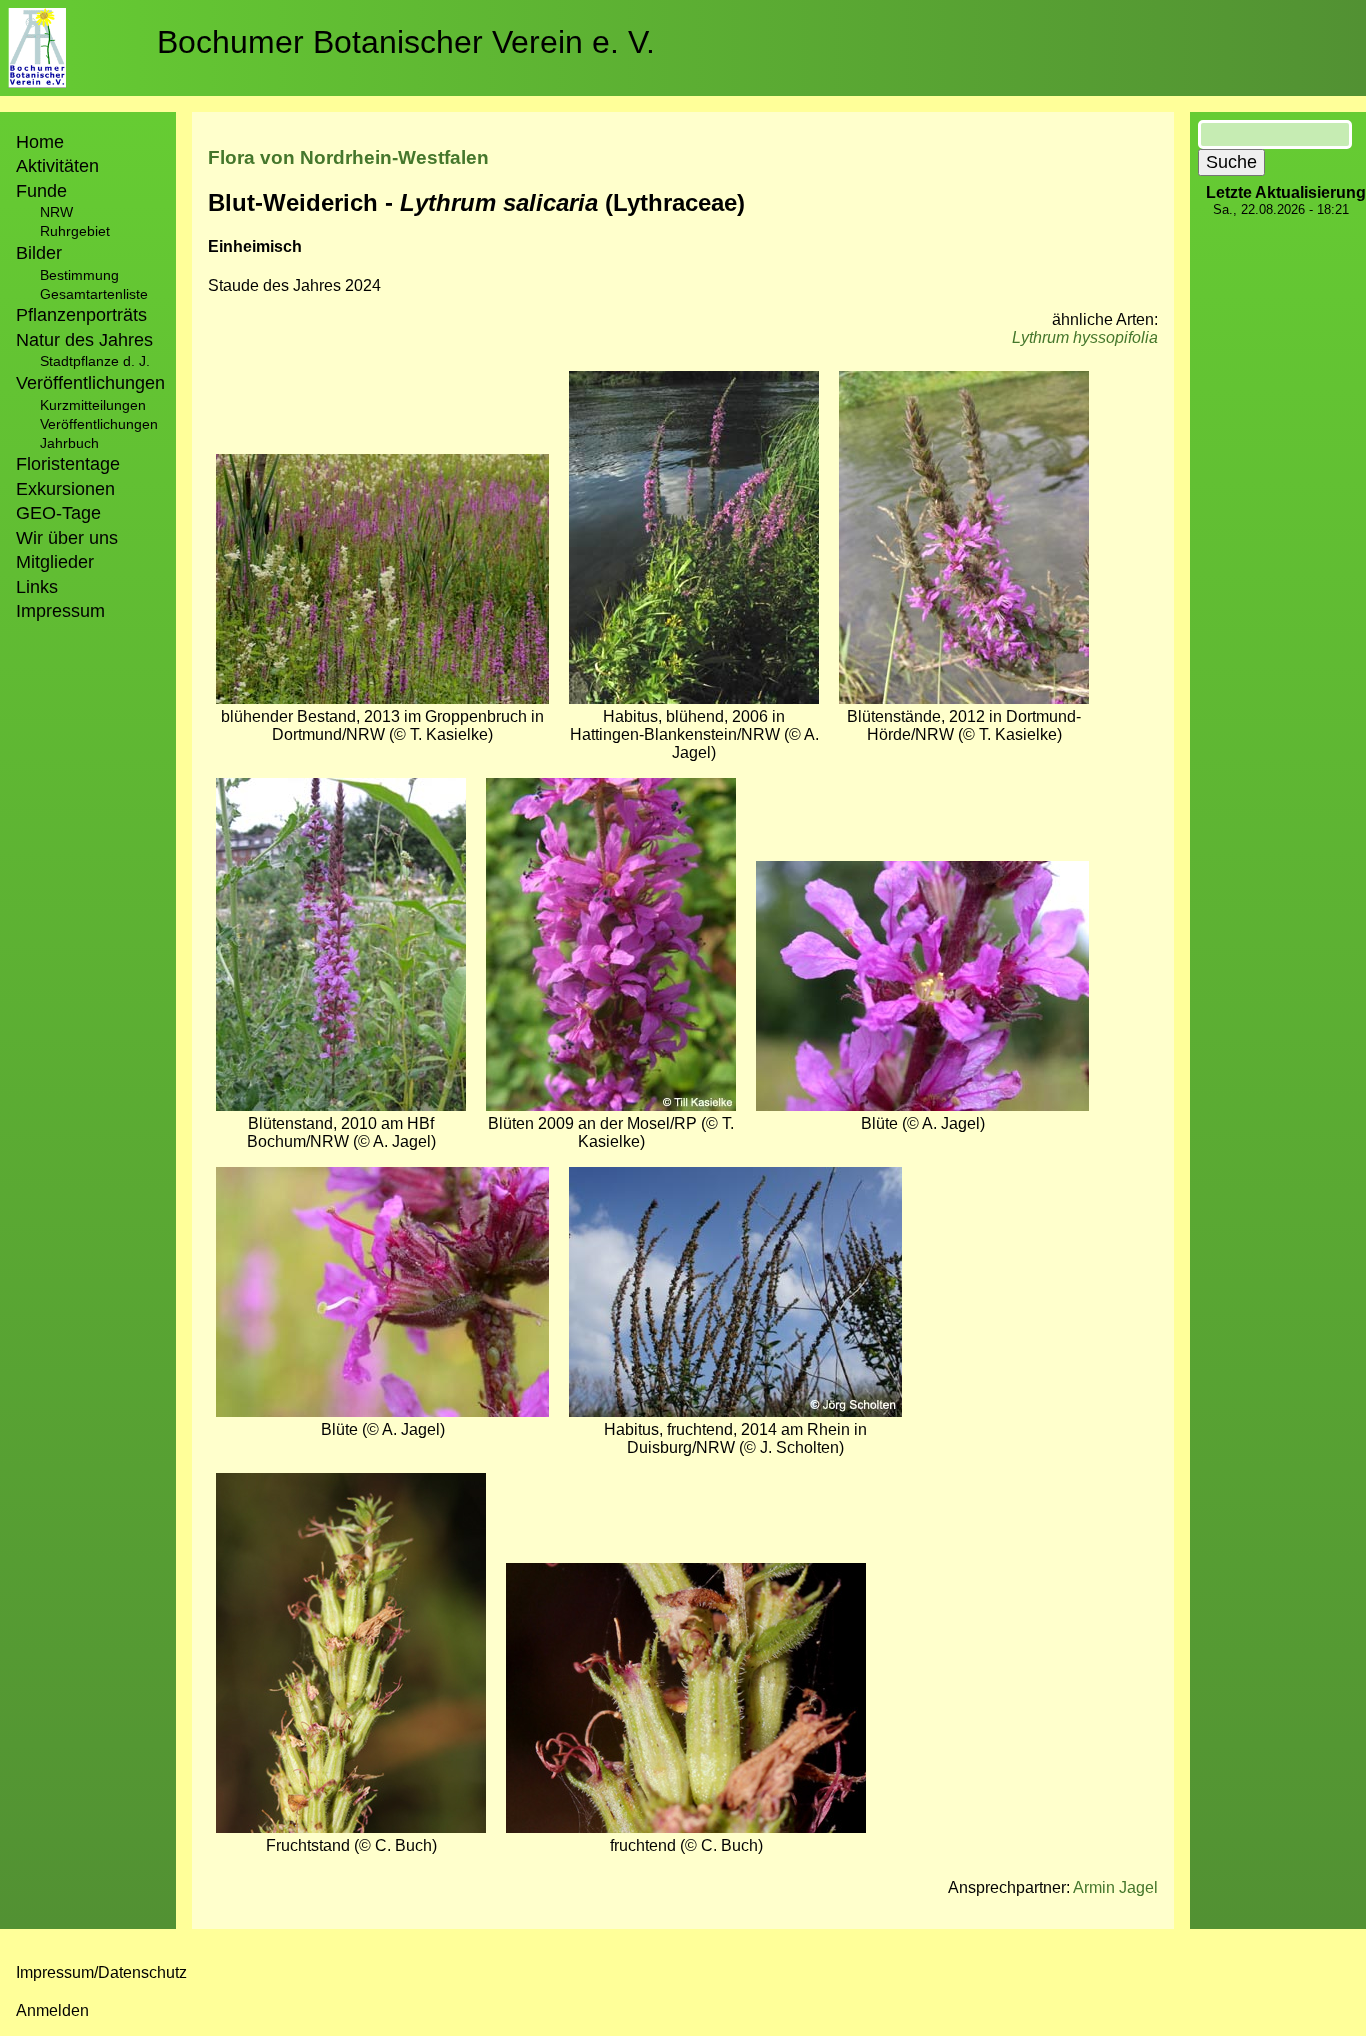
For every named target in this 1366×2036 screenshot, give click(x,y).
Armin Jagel (1115, 1887)
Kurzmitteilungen (93, 405)
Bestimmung (79, 275)
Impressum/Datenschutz (101, 1972)
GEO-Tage (58, 513)
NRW (56, 212)
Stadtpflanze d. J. (95, 361)
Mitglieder (55, 562)
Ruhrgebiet (75, 231)
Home (40, 142)
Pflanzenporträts (81, 315)
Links (37, 587)
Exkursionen (65, 489)
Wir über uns (67, 538)
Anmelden (52, 2010)
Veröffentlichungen (99, 424)
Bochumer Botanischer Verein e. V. (406, 42)
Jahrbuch (69, 443)
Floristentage (68, 464)
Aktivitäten (57, 166)
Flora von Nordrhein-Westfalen (348, 157)
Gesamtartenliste (94, 294)
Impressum (60, 611)
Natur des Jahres (84, 340)
